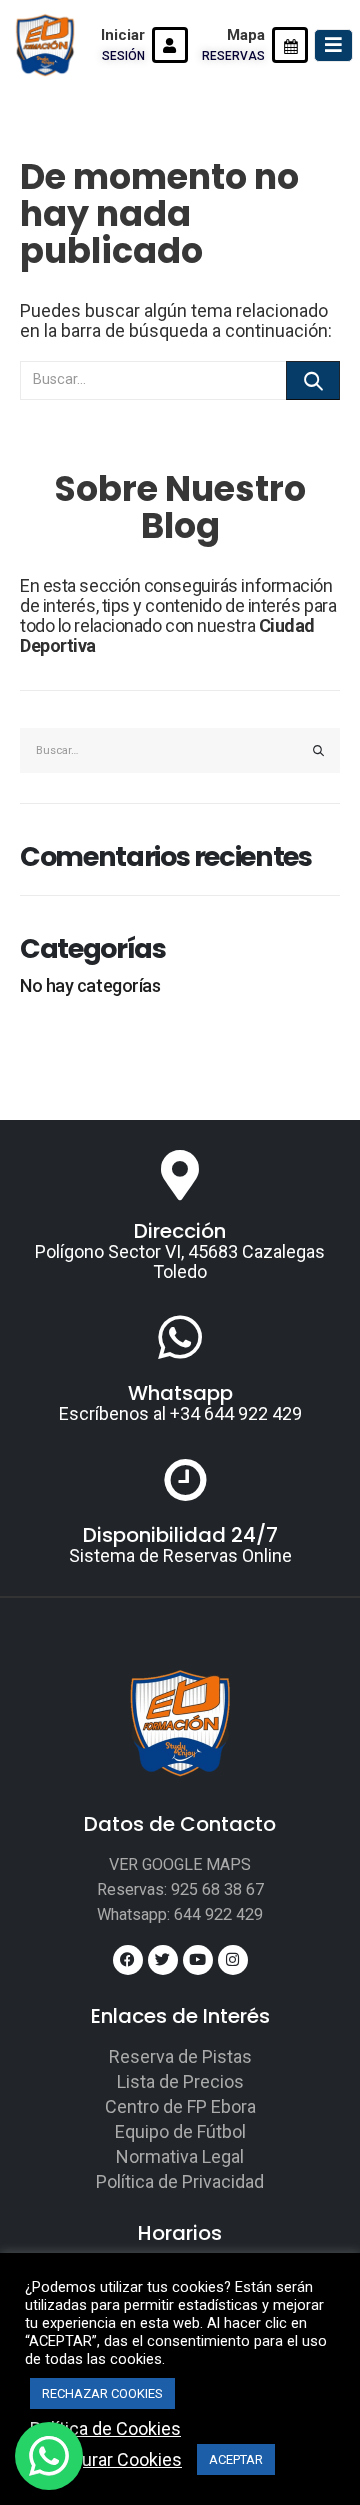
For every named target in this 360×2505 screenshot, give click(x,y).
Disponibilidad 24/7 (180, 1535)
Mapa (246, 35)
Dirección (180, 1231)
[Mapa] (290, 45)
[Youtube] (198, 1960)
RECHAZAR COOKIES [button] (102, 2393)
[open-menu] (333, 45)
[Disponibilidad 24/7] (180, 1479)
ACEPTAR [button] (236, 2459)
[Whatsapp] (180, 1337)
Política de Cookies (105, 2429)
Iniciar (123, 35)
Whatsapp (180, 1393)
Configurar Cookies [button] (106, 2460)
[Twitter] (163, 1960)
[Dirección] (180, 1175)
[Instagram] (233, 1960)
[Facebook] (128, 1960)
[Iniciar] (170, 45)
